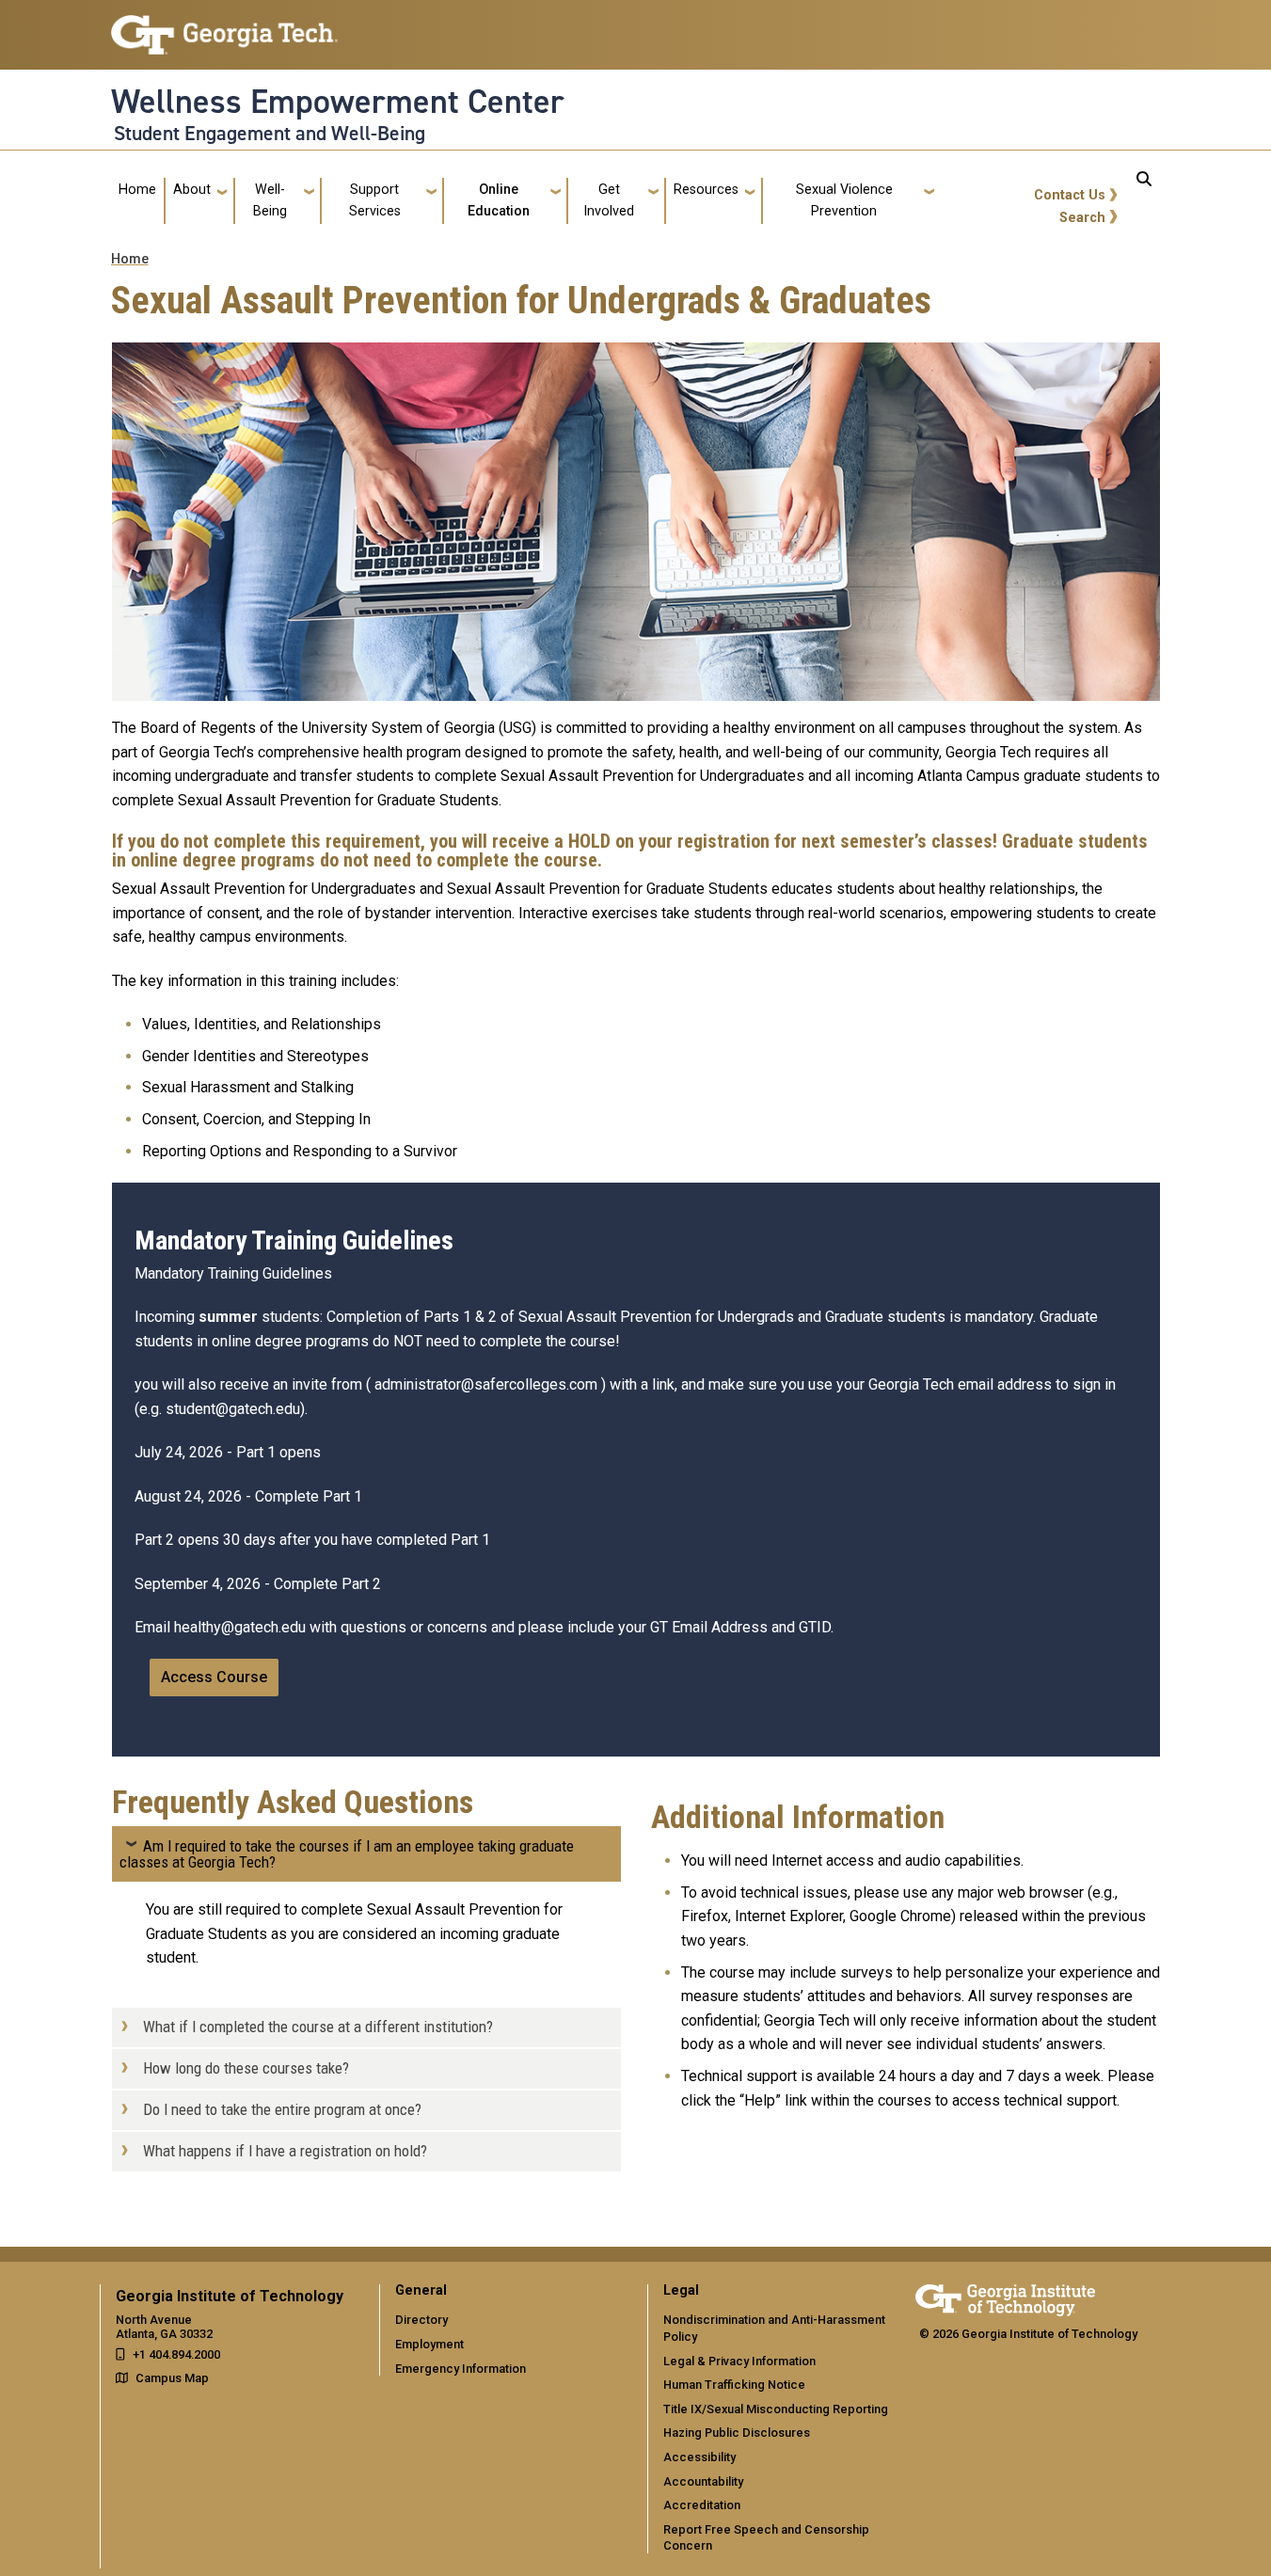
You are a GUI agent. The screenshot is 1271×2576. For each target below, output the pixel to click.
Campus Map (172, 2378)
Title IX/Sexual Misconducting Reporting (776, 2409)
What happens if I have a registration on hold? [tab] (285, 2151)
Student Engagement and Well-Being (270, 134)
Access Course (214, 1677)
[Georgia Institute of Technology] (224, 27)
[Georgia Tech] (1005, 2297)
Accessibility (699, 2457)
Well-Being (270, 200)
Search (1082, 218)
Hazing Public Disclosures (737, 2433)
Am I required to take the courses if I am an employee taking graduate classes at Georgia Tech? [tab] (347, 1854)
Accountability (703, 2481)
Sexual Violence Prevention (844, 200)
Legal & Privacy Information (739, 2361)
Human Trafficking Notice (734, 2385)
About (192, 190)
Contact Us (1070, 195)
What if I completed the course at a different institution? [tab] (318, 2027)
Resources (706, 190)
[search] (1144, 201)
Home (137, 190)
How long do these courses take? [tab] (246, 2068)
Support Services (375, 200)
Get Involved (609, 200)
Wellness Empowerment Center (338, 102)
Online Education (499, 200)
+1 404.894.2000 (176, 2354)
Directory (421, 2320)
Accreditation (702, 2505)
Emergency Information (461, 2369)
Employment (429, 2344)
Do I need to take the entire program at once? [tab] (282, 2109)
